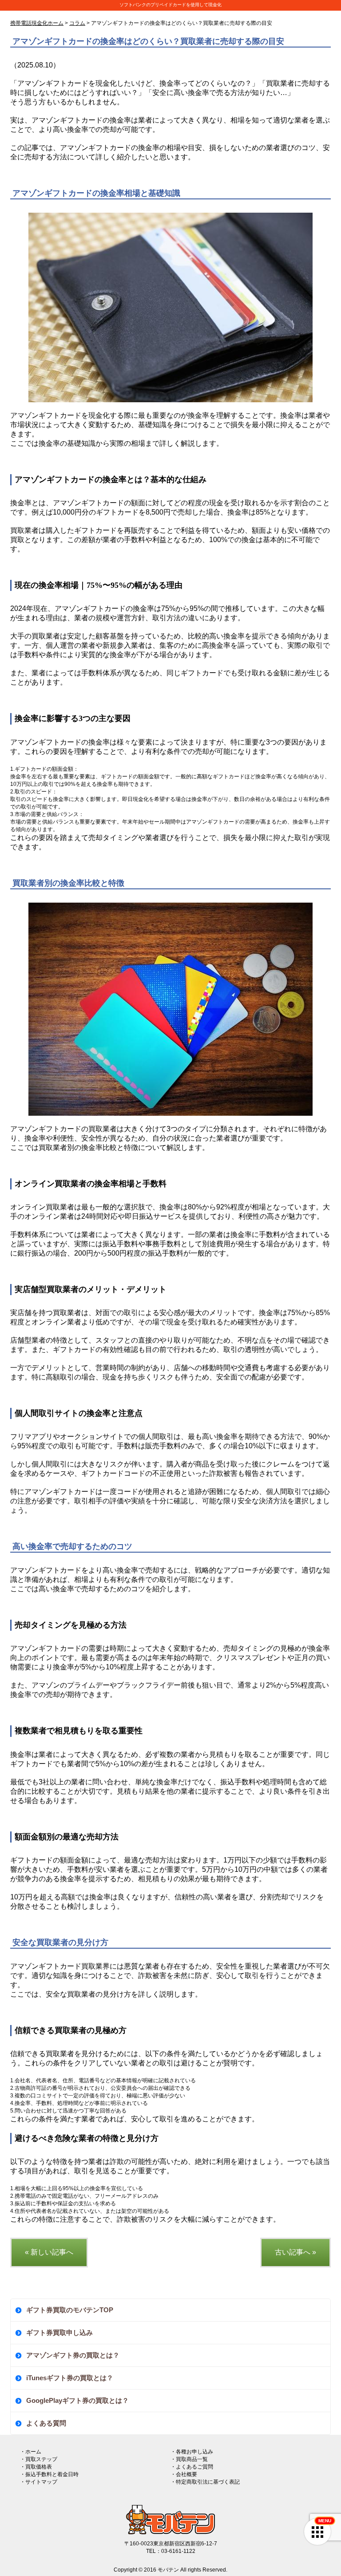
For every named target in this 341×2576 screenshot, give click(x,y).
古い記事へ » (295, 2252)
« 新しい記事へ (49, 2252)
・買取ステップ (39, 2459)
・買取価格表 (36, 2467)
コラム (77, 23)
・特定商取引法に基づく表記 (205, 2482)
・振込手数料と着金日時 (49, 2474)
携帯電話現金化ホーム (37, 23)
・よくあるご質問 (192, 2467)
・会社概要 (184, 2474)
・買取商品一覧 (189, 2459)
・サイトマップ (39, 2482)
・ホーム (31, 2452)
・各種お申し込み (192, 2452)
